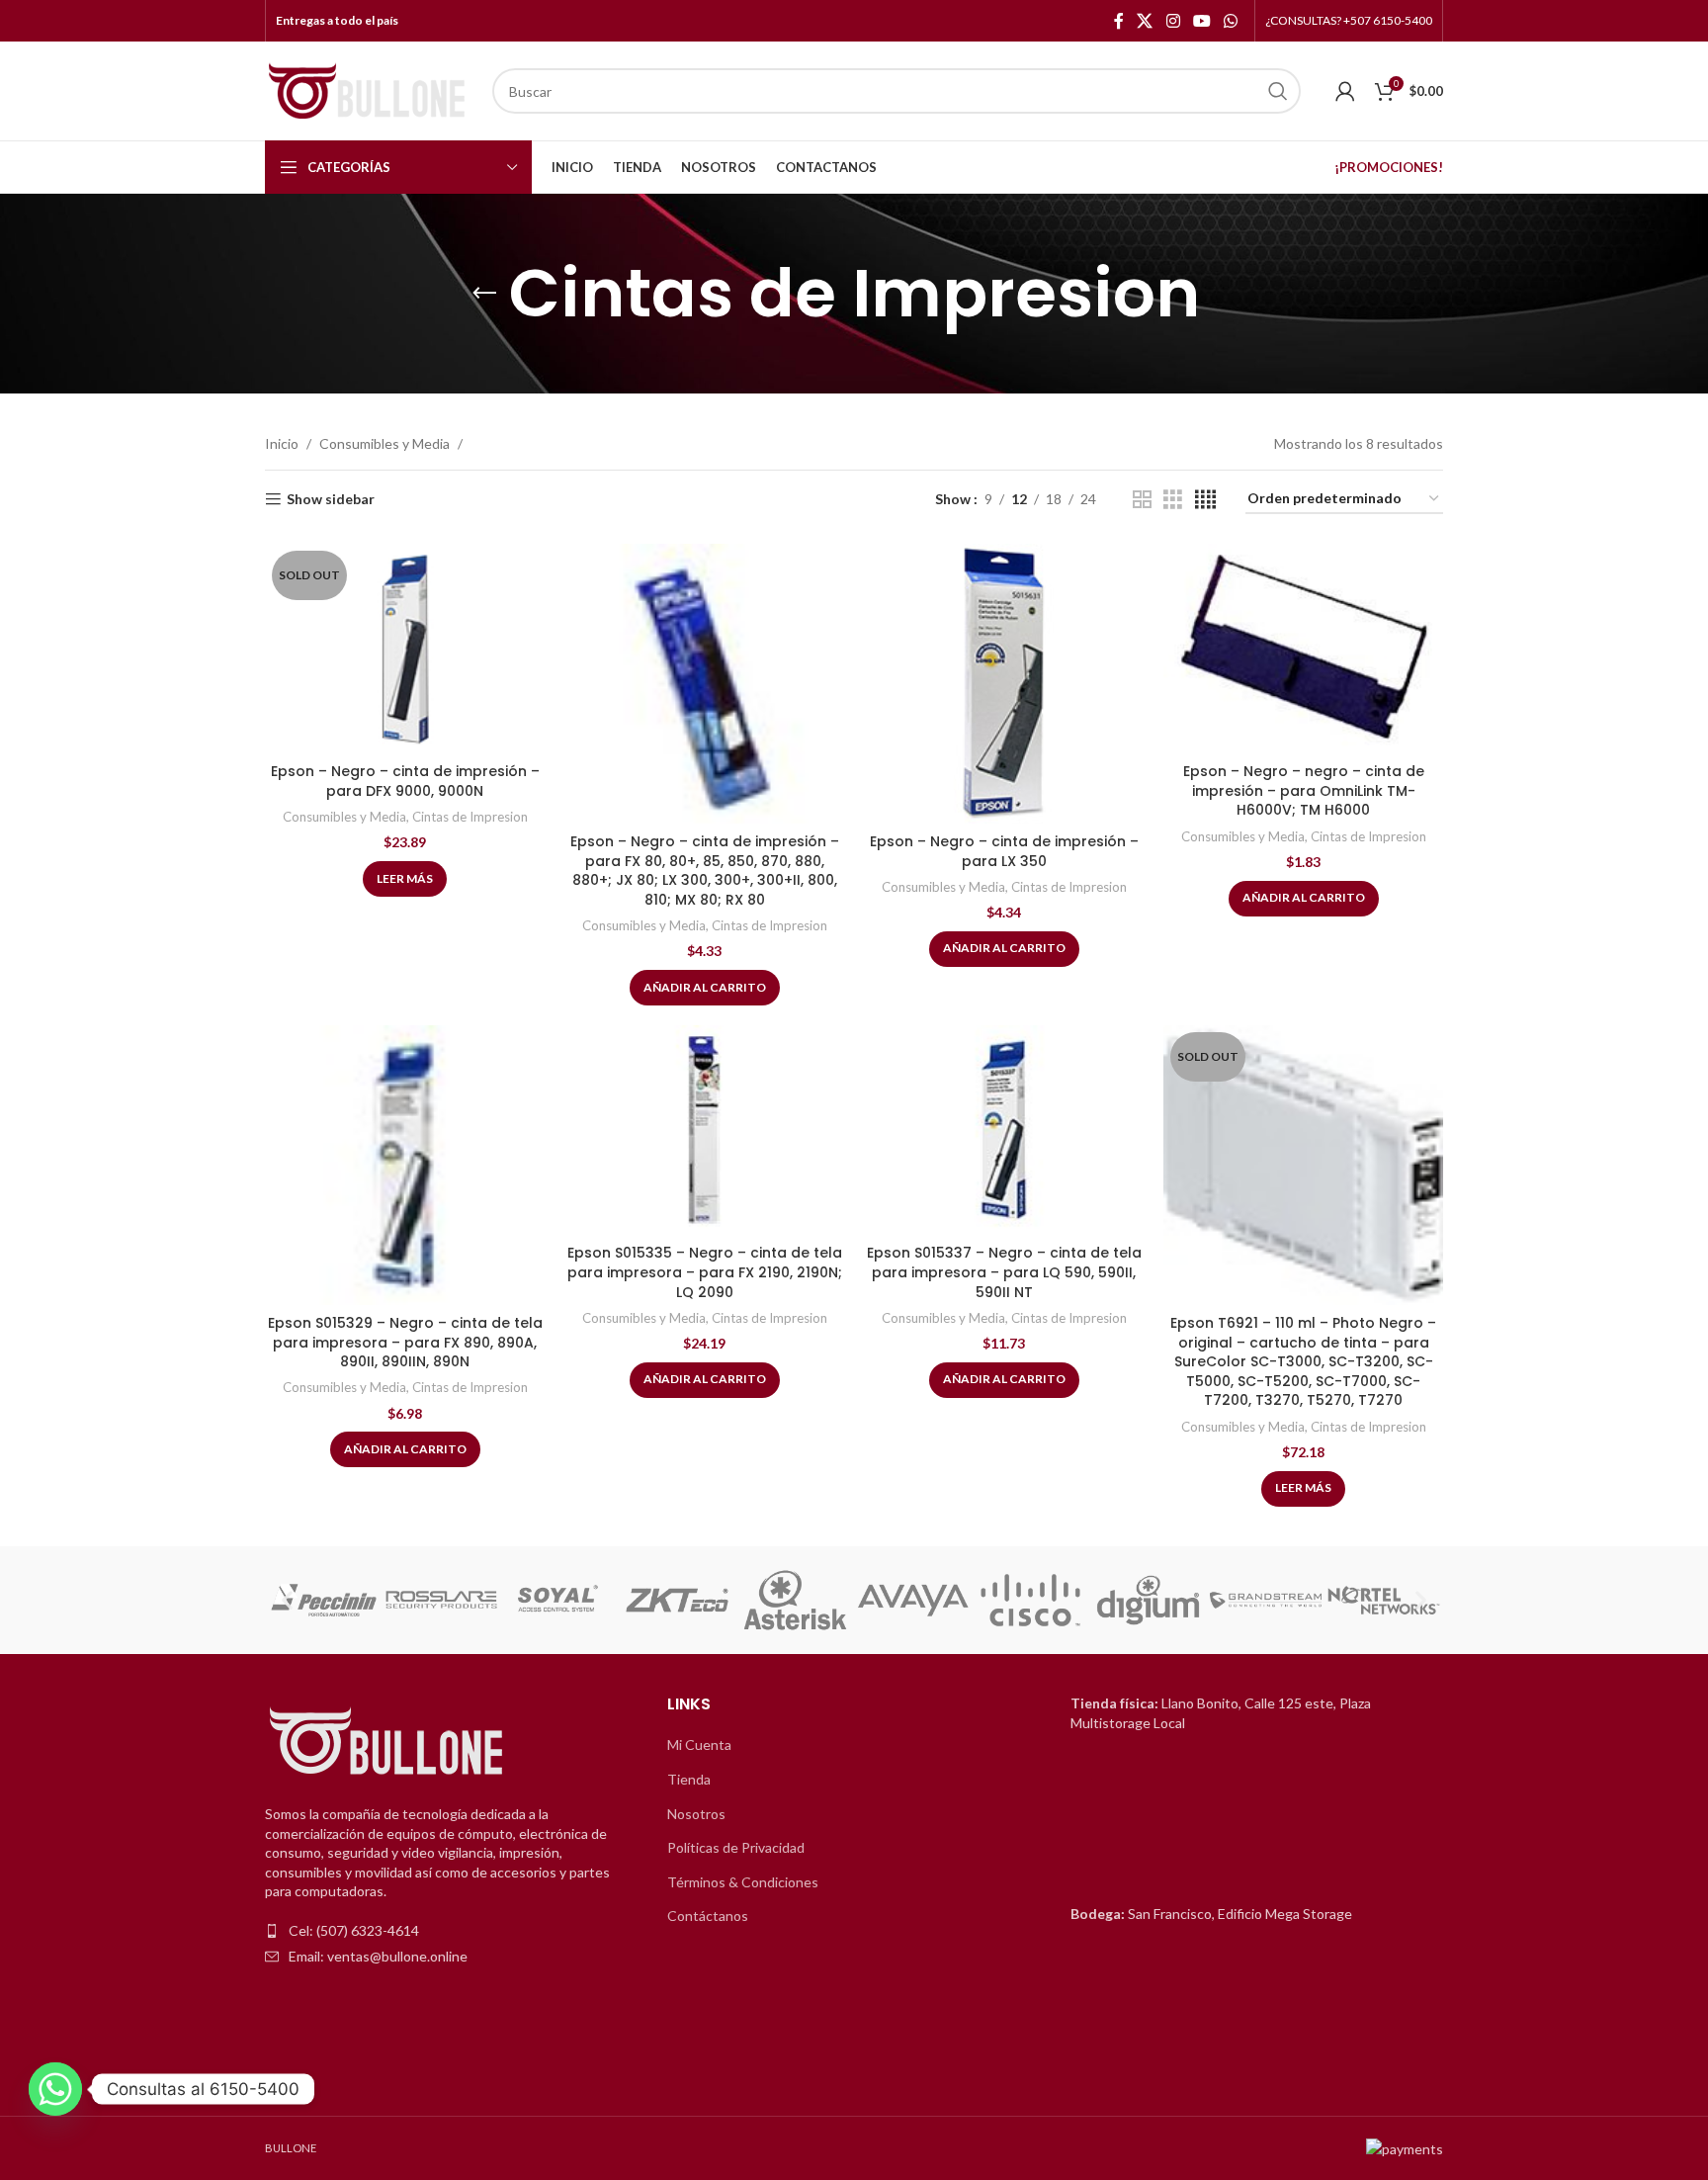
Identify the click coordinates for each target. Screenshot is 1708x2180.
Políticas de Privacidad (736, 1847)
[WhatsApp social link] (1231, 21)
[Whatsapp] (55, 2089)
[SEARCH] (1278, 91)
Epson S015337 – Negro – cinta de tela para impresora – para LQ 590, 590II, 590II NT (1004, 1272)
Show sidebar (331, 499)
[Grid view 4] (1205, 500)
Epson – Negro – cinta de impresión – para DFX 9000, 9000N (405, 781)
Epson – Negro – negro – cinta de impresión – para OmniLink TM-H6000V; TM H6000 (1304, 790)
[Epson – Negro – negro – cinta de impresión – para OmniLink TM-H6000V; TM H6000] (1303, 649)
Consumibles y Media (384, 443)
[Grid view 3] (1173, 500)
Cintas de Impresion (470, 817)
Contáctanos (708, 1916)
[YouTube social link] (1201, 21)
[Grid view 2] (1142, 500)
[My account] (1345, 91)
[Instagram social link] (1173, 21)
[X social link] (1145, 21)
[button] (287, 1600)
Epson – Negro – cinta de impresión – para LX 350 (1004, 851)
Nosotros (696, 1814)
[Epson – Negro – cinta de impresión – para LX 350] (1004, 684)
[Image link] (388, 1742)
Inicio (282, 443)
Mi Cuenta (699, 1744)
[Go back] (484, 294)
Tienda (689, 1779)
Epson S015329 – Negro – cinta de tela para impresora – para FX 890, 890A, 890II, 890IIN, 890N (405, 1342)
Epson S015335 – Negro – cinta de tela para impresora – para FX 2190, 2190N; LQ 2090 (705, 1272)
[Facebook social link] (1119, 21)
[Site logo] (369, 89)
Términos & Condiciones (743, 1882)
